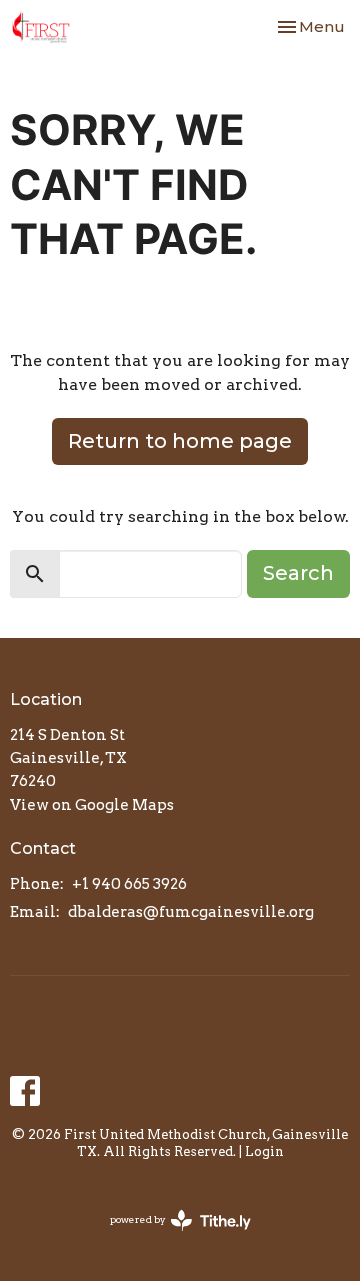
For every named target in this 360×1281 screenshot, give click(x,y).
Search (298, 573)
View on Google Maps (92, 805)
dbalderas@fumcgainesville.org (191, 912)
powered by (170, 1236)
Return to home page (180, 441)
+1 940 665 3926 (129, 884)
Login (264, 1151)
